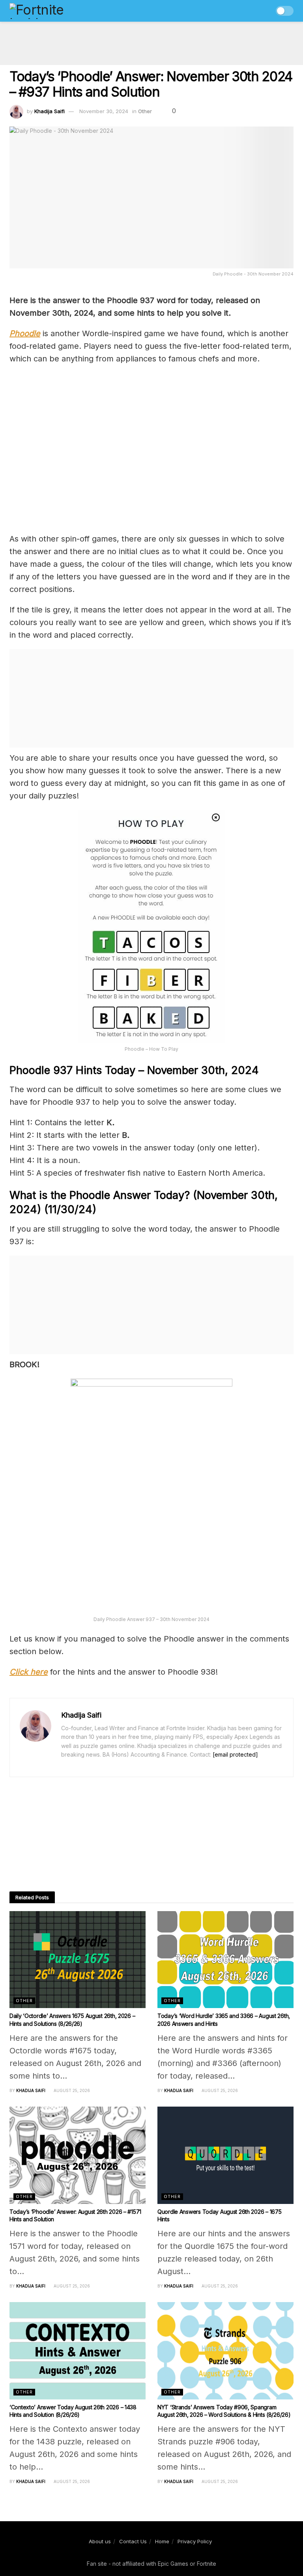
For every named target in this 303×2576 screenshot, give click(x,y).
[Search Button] (265, 11)
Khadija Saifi (50, 111)
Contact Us (133, 2541)
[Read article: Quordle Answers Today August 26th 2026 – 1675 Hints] (225, 2155)
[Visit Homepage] (54, 11)
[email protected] (235, 1754)
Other (145, 111)
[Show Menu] (250, 11)
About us (100, 2541)
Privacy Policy (195, 2541)
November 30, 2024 (104, 111)
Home (162, 2541)
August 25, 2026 (71, 2090)
